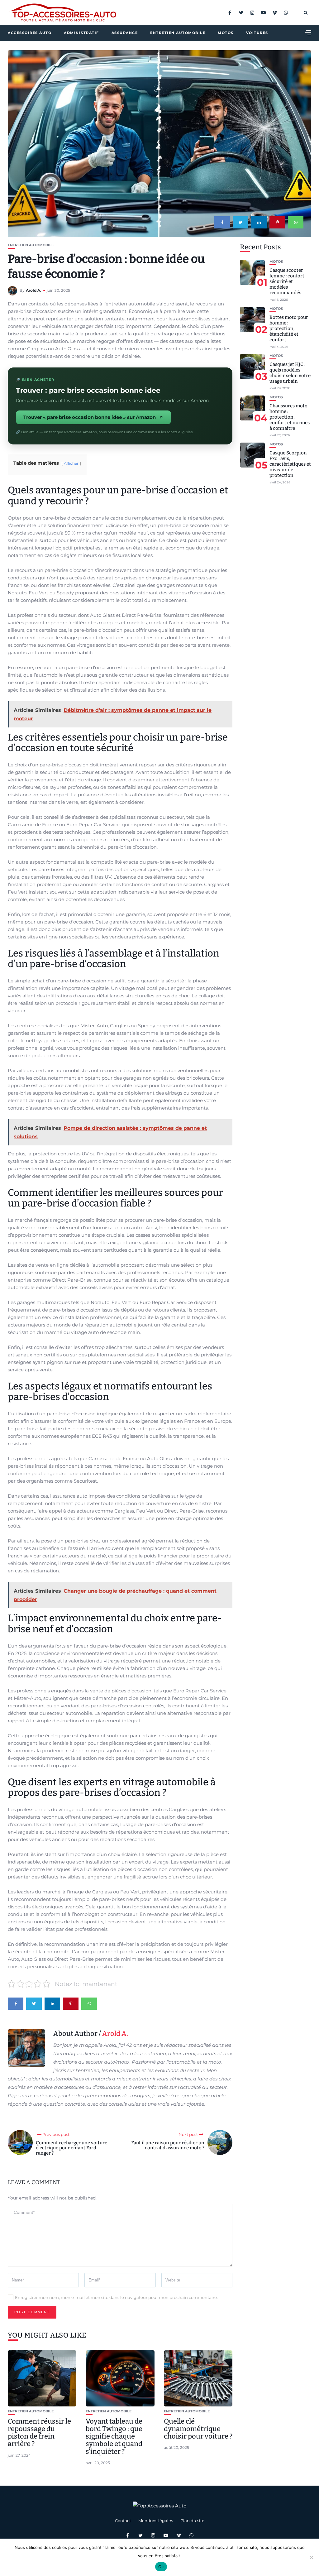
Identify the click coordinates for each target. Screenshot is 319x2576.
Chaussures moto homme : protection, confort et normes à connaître (290, 417)
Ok (161, 2567)
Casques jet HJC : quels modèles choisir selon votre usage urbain (290, 373)
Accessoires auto (30, 33)
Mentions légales (156, 2521)
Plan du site (192, 2521)
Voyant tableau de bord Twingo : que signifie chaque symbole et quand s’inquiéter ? (114, 2436)
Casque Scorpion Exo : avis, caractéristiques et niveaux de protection (290, 464)
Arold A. (33, 290)
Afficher (71, 463)
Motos (226, 33)
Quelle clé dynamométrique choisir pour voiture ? (198, 2429)
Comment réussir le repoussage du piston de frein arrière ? (39, 2433)
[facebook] (222, 222)
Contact (123, 2521)
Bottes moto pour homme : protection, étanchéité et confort (289, 329)
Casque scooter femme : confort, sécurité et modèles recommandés (287, 281)
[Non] (311, 2557)
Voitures (257, 33)
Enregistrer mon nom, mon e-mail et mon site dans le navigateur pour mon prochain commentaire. (116, 2297)
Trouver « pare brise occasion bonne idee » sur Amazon (90, 417)
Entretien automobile (178, 33)
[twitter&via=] (240, 222)
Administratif (81, 33)
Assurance (125, 33)
